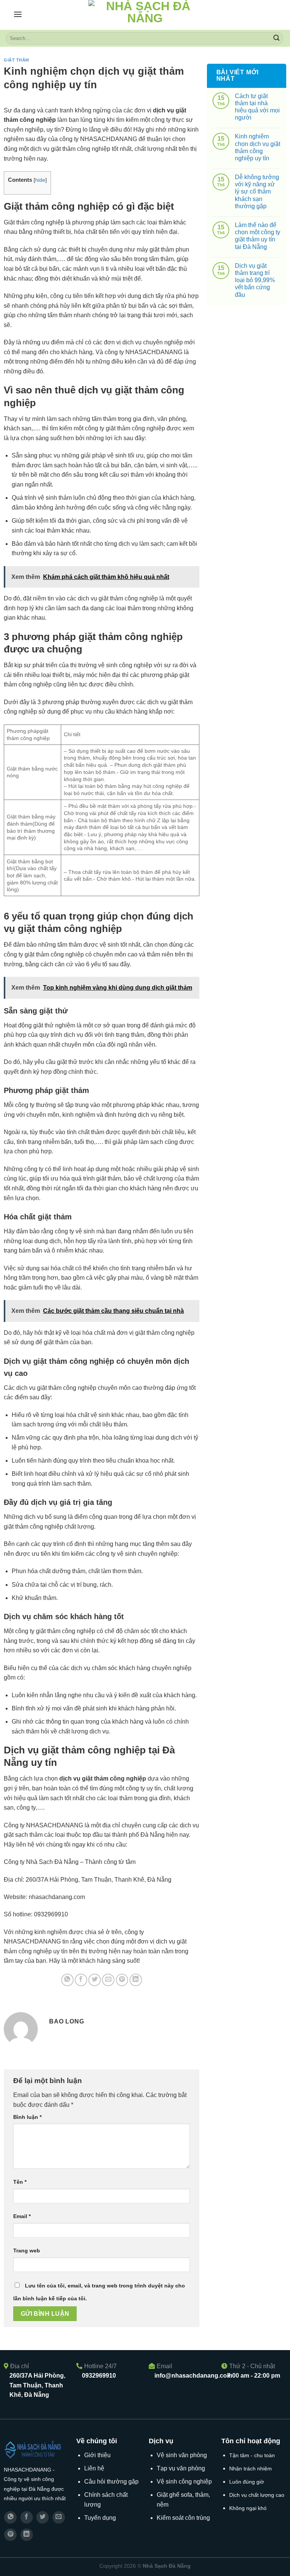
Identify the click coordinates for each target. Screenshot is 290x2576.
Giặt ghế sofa (174, 2495)
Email (22, 2216)
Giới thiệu (97, 2455)
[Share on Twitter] (95, 1980)
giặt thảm (16, 60)
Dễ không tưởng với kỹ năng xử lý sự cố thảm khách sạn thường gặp (257, 192)
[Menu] (18, 14)
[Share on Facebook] (81, 1980)
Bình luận (27, 2117)
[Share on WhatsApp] (67, 1980)
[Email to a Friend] (108, 1980)
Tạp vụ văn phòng (181, 2468)
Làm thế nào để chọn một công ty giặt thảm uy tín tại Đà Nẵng (258, 236)
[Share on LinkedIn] (136, 1980)
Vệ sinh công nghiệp (184, 2482)
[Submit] (276, 38)
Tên (20, 2182)
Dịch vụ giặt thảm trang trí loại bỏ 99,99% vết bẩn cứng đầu (255, 280)
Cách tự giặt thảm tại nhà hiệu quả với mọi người (257, 107)
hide (40, 180)
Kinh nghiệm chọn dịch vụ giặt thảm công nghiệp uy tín (258, 147)
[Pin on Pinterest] (122, 1980)
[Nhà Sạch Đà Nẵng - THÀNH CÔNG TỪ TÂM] (145, 15)
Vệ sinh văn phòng (182, 2455)
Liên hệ (94, 2468)
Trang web (27, 2251)
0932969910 (99, 2376)
